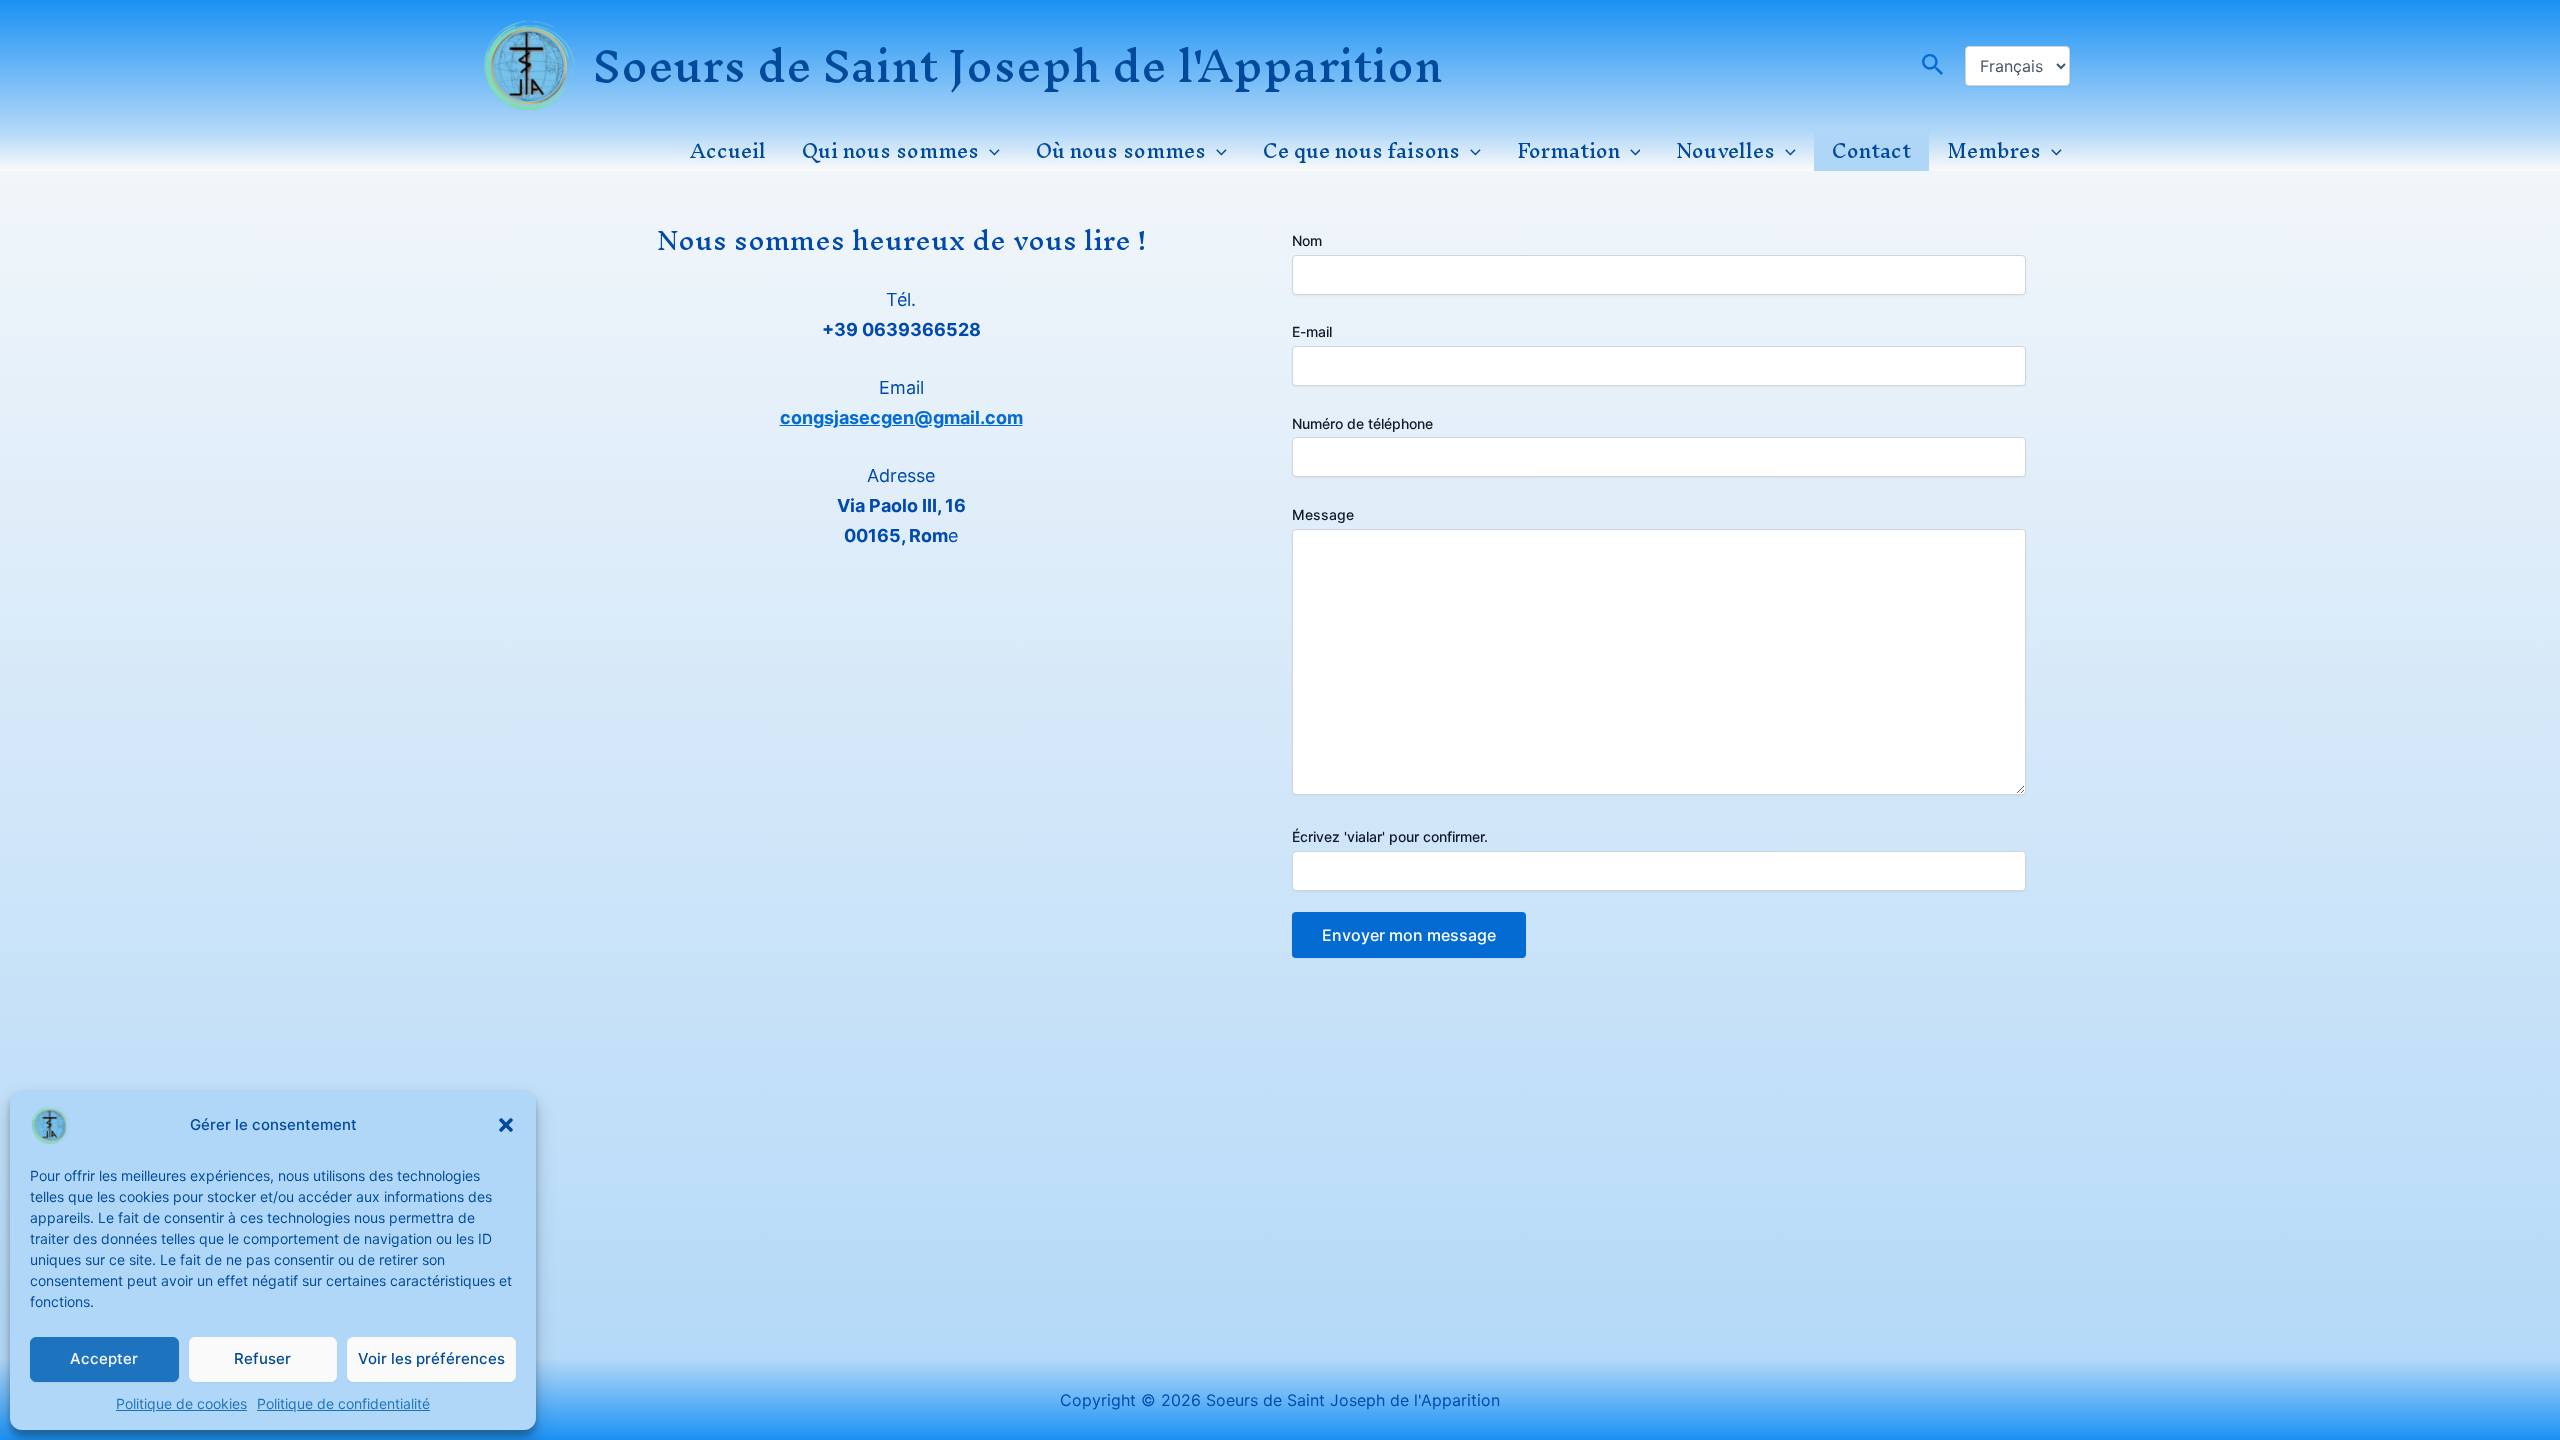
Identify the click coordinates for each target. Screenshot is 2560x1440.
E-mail (1312, 331)
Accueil (728, 151)
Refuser (262, 1358)
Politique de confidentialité (343, 1403)
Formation (1568, 151)
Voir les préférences (431, 1358)
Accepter (104, 1358)
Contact (1871, 151)
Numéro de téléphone (1362, 423)
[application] (989, 151)
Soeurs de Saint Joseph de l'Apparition (1018, 65)
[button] (506, 1125)
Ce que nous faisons (1361, 151)
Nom (1307, 240)
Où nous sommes (1121, 151)
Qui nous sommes (890, 151)
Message (1323, 514)
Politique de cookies (181, 1403)
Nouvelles (1725, 151)
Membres (1994, 151)
